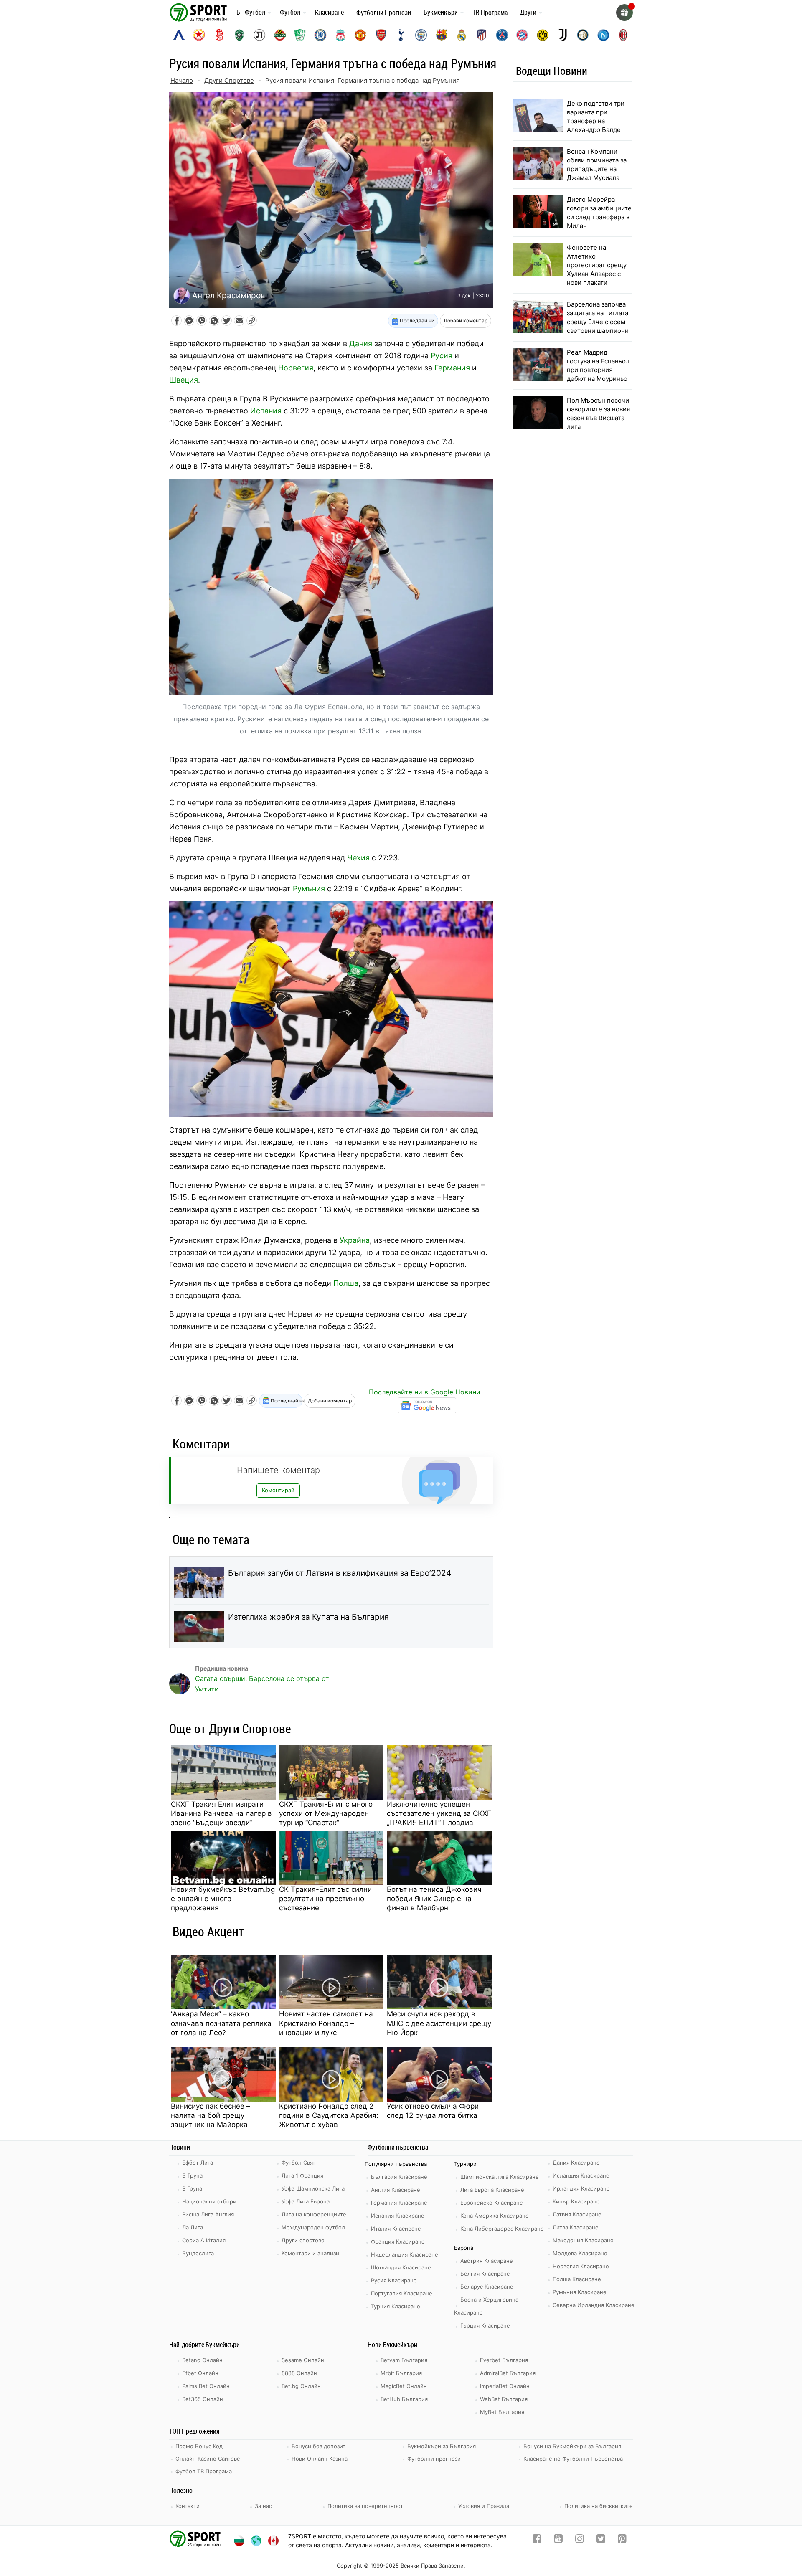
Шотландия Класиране (401, 2267)
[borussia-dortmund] (543, 35)
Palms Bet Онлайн (206, 2386)
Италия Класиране (396, 2229)
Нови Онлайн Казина (320, 2459)
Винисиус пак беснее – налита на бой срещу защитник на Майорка (211, 2115)
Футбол (290, 12)
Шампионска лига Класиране (500, 2177)
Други (528, 12)
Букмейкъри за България (442, 2446)
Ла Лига (193, 2227)
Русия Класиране (394, 2280)
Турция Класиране (396, 2306)
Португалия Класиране (402, 2293)
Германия (452, 368)
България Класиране (399, 2177)
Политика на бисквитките (599, 2506)
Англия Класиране (396, 2190)
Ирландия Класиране (581, 2188)
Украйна (355, 1240)
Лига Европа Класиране (492, 2190)
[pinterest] (622, 2540)
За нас (263, 2506)
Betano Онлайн (202, 2360)
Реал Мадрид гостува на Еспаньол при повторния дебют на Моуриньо (598, 365)
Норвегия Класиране (581, 2266)
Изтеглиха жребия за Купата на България (308, 1617)
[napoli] (603, 35)
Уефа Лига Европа (306, 2201)
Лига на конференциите (314, 2214)
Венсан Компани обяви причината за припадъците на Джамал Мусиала (597, 165)
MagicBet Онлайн (404, 2386)
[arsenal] (381, 35)
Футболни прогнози (434, 2459)
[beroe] (300, 35)
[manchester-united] (360, 35)
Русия (442, 356)
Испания (266, 411)
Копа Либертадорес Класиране (502, 2229)
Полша (346, 1283)
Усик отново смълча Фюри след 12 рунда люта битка (433, 2111)
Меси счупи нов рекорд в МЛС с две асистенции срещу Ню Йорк (439, 2023)
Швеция (184, 380)
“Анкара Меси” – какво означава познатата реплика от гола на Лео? (221, 2023)
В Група (192, 2188)
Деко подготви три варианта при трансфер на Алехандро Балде (596, 117)
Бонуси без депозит (319, 2446)
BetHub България (404, 2399)
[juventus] (563, 35)
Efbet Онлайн (200, 2373)
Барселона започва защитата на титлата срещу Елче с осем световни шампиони (598, 317)
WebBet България (504, 2399)
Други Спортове (229, 80)
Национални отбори (209, 2201)
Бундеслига (198, 2253)
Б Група (192, 2175)
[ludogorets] (239, 35)
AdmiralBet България (508, 2373)
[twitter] (601, 2540)
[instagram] (580, 2540)
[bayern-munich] (522, 35)
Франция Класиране (398, 2241)
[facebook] (537, 2540)
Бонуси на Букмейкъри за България (572, 2446)
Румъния (309, 889)
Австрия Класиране (487, 2261)
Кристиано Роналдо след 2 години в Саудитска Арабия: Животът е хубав (329, 2115)
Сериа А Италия (204, 2240)
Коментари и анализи (310, 2253)
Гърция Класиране (485, 2325)
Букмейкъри (441, 12)
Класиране (329, 12)
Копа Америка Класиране (495, 2216)
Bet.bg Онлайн (301, 2386)
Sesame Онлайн (303, 2360)
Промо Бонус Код (199, 2446)
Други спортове (303, 2240)
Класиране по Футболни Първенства (573, 2459)
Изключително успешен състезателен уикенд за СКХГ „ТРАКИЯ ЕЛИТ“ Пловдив (439, 1813)
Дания (361, 344)
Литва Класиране (576, 2227)
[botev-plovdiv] (280, 35)
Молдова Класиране (580, 2253)
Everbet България (504, 2360)
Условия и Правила (484, 2506)
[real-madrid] (462, 35)
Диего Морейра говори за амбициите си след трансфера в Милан (599, 213)
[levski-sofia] (179, 35)
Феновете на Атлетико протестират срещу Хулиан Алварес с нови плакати (597, 265)
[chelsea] (320, 35)
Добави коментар (466, 321)
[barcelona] (442, 35)
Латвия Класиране (577, 2214)
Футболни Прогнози (384, 13)
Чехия (358, 858)
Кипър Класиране (576, 2201)
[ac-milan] (623, 35)
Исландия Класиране (581, 2175)
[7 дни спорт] (200, 12)
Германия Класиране (399, 2203)
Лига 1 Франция (302, 2175)
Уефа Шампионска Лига (313, 2188)
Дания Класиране (576, 2163)
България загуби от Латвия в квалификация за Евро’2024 (340, 1573)
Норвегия (296, 368)
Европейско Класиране (492, 2203)
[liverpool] (340, 35)
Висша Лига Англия (208, 2214)
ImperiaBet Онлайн (505, 2386)
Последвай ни (416, 321)
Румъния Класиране (580, 2292)
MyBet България (502, 2412)
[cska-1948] (219, 35)
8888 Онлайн (299, 2373)
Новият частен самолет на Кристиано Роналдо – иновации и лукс (326, 2023)
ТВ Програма (490, 13)
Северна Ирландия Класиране (594, 2305)
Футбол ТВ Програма (204, 2471)
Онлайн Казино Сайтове (208, 2459)
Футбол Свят (298, 2163)
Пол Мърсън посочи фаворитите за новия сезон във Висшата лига (598, 413)
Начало (182, 80)
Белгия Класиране (485, 2274)
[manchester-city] (421, 35)
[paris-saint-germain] (502, 35)
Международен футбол (313, 2227)
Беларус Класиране (487, 2287)
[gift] (624, 13)
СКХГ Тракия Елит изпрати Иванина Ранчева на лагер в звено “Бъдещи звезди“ (221, 1813)
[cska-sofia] (199, 35)
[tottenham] (401, 35)
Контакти (188, 2506)
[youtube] (558, 2540)
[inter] (583, 35)
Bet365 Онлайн (203, 2399)
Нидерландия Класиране (405, 2254)
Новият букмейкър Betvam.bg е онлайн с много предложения (223, 1899)
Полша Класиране (577, 2279)
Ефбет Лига (198, 2163)
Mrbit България (401, 2373)
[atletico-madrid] (482, 35)
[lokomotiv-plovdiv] (259, 35)
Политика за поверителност (365, 2506)
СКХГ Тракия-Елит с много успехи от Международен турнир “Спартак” (326, 1813)
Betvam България (404, 2360)
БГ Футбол (251, 12)
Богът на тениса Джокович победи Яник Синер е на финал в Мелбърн (434, 1899)
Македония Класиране (583, 2240)
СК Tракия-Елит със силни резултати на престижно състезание (325, 1899)
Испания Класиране (398, 2216)
